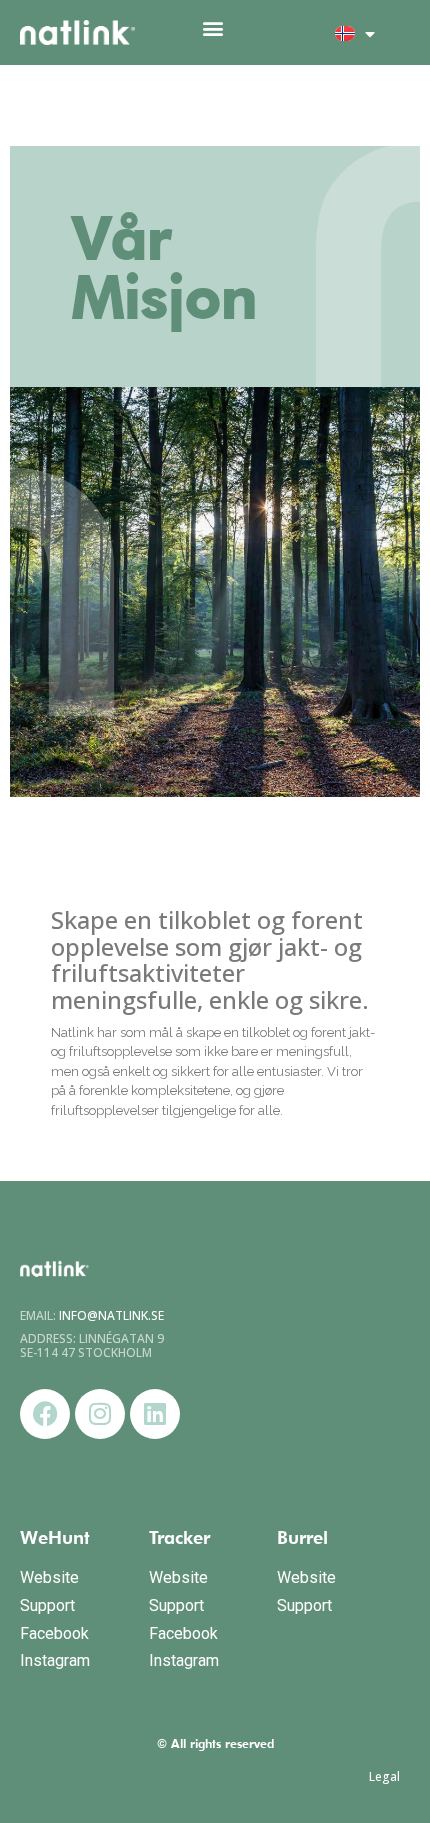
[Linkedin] (155, 1414)
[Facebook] (45, 1414)
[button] (212, 27)
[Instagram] (100, 1414)
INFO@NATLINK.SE (111, 1315)
